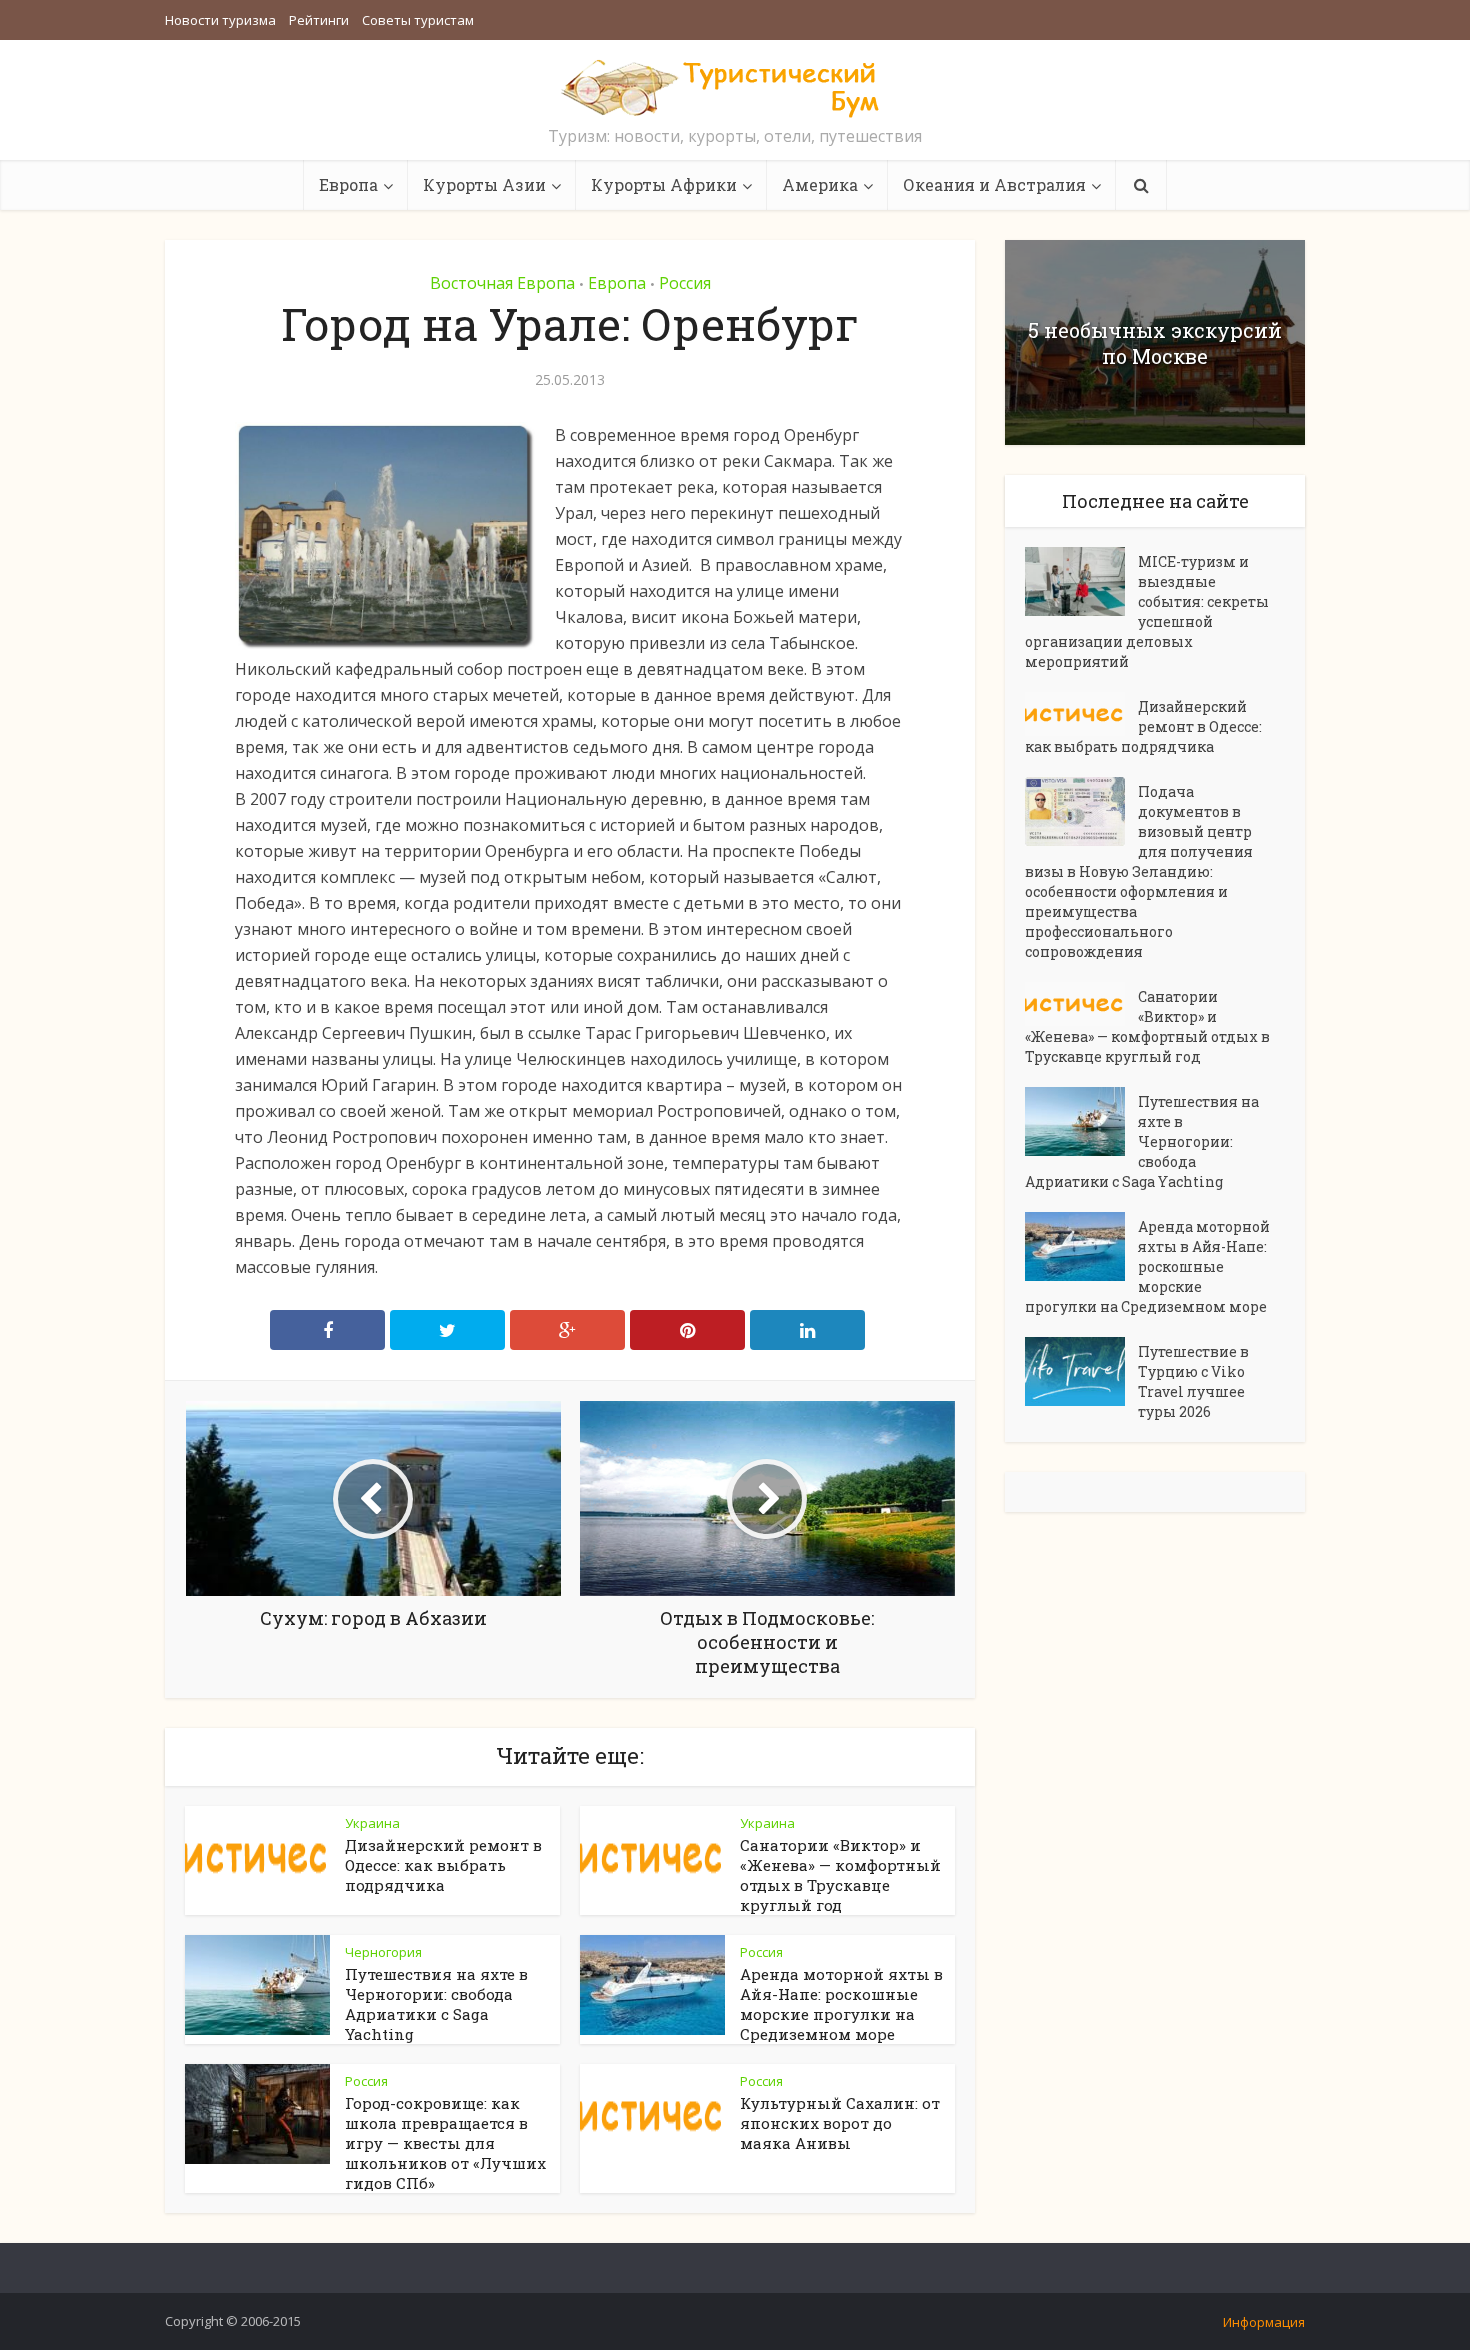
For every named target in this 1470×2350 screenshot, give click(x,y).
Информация (1264, 2322)
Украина (372, 1823)
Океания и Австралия (994, 184)
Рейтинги (319, 20)
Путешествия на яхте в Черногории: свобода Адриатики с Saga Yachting (436, 2004)
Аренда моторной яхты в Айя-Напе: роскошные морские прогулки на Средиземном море (841, 2004)
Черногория (383, 1952)
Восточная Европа (502, 283)
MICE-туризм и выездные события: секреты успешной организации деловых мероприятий (1147, 611)
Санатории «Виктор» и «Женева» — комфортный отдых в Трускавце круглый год (840, 1875)
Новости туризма (220, 20)
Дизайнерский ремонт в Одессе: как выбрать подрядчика (443, 1865)
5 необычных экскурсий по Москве (1155, 343)
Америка (820, 184)
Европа (348, 184)
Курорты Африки (664, 184)
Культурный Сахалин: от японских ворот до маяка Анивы (840, 2123)
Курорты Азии (484, 184)
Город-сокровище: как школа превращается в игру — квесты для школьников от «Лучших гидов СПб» (445, 2143)
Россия (685, 283)
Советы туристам (418, 20)
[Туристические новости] (735, 87)
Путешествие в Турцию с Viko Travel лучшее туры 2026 (1193, 1381)
